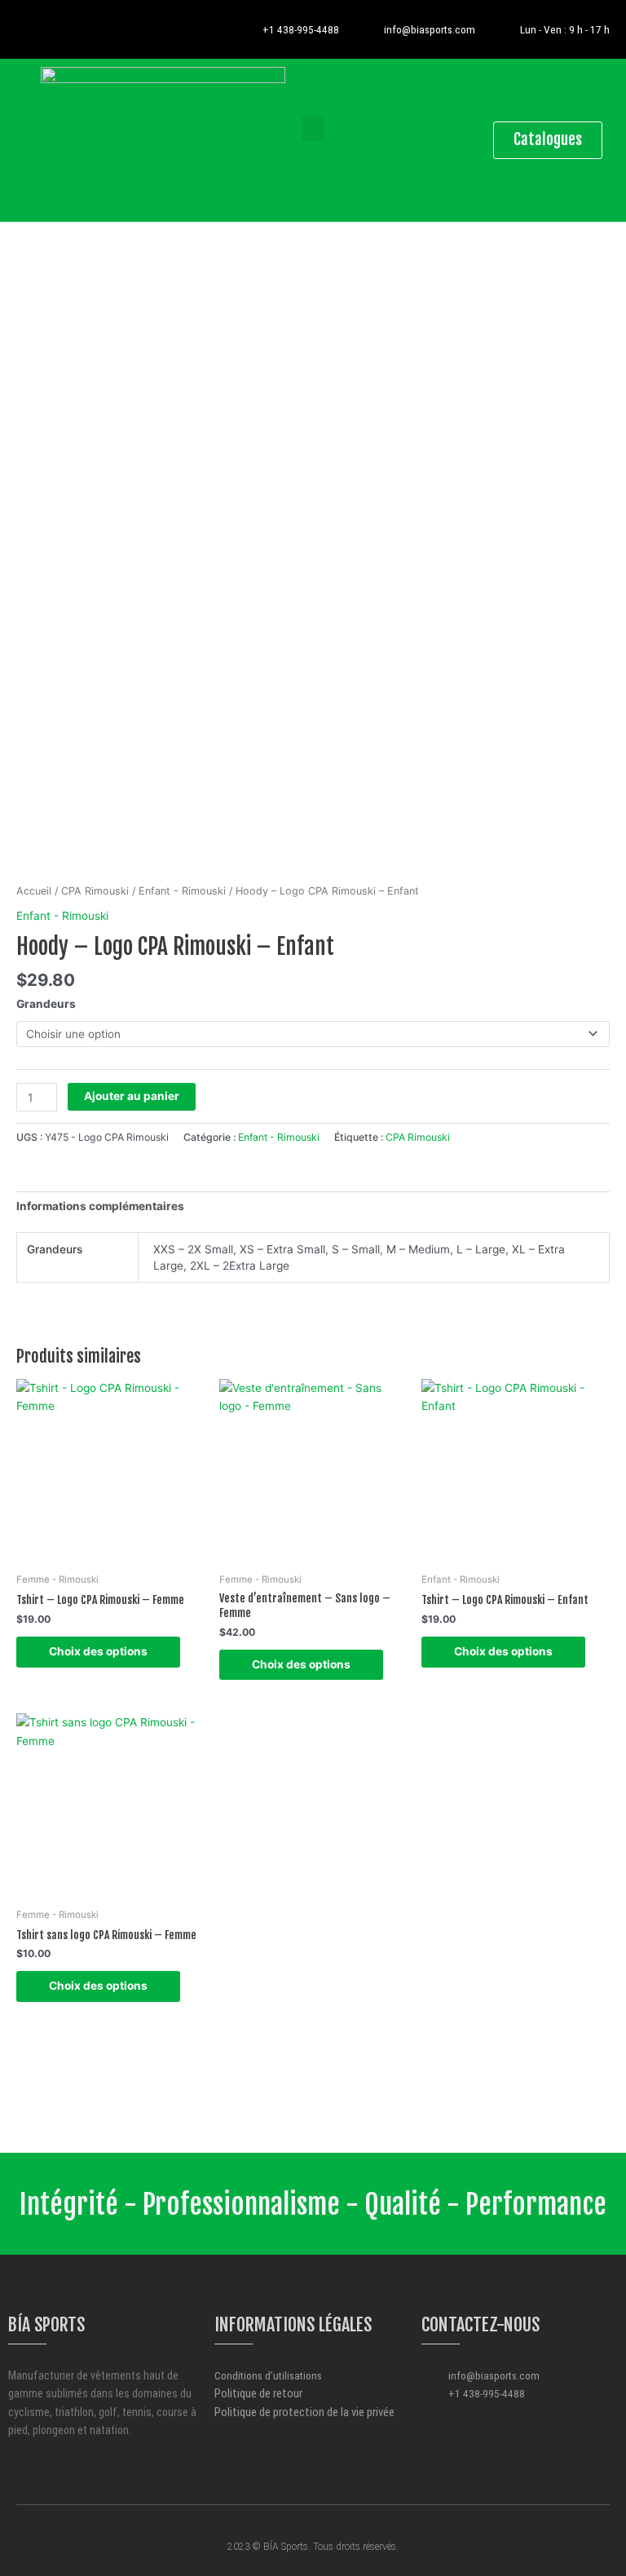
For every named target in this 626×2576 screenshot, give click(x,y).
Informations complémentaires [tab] (100, 1206)
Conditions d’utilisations (268, 2375)
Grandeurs (46, 1004)
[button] (313, 128)
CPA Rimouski (95, 891)
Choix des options (98, 1651)
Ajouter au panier (132, 1096)
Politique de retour (258, 2393)
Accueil (34, 891)
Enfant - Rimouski (182, 891)
